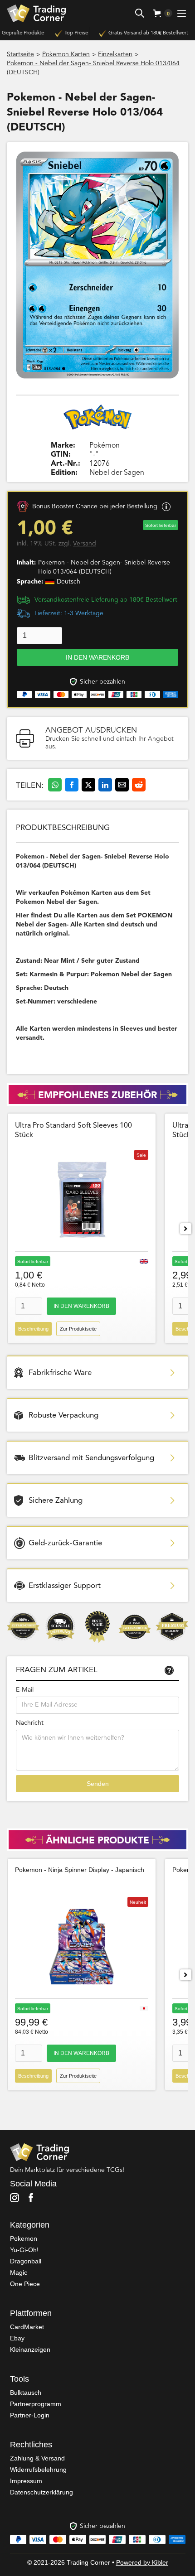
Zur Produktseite (78, 1329)
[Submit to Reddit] (139, 785)
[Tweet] (88, 785)
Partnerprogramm (36, 2404)
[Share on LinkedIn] (105, 785)
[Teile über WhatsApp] (55, 785)
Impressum (26, 2481)
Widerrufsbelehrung (38, 2470)
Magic (19, 2272)
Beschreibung (33, 1329)
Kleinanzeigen (30, 2349)
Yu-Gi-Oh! (24, 2250)
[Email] (122, 785)
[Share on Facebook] (72, 785)
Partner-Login (30, 2415)
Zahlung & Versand (37, 2458)
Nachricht (30, 1723)
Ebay (17, 2338)
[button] (159, 13)
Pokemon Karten (66, 54)
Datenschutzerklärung (41, 2492)
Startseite (20, 54)
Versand (85, 544)
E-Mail (25, 1690)
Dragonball (26, 2261)
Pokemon (24, 2238)
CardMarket (27, 2327)
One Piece (25, 2284)
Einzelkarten (115, 54)
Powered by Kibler (142, 2562)
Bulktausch (26, 2393)
